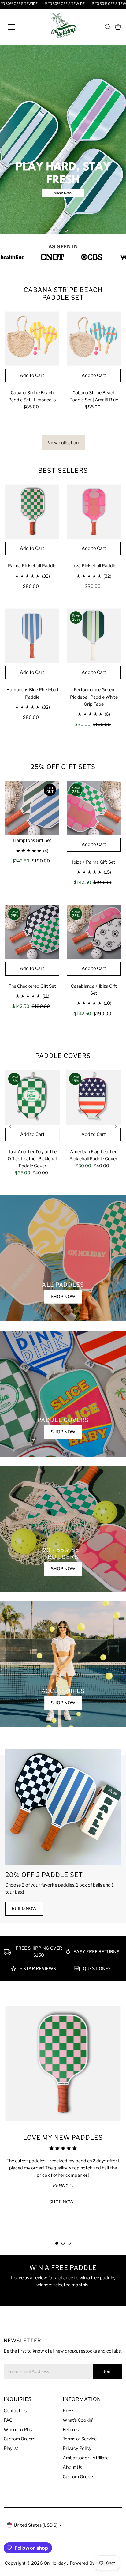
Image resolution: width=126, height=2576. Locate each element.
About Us (72, 2467)
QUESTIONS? (97, 1969)
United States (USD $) (36, 2525)
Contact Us (15, 2411)
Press (69, 2411)
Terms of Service (80, 2439)
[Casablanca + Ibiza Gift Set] (94, 932)
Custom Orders (19, 2439)
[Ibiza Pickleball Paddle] (94, 511)
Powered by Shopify (91, 2563)
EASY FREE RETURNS (96, 1952)
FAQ (8, 2420)
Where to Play (18, 2430)
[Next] (115, 1126)
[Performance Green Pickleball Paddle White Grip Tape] (94, 635)
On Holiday (55, 2563)
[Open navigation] (17, 27)
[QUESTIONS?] (77, 1970)
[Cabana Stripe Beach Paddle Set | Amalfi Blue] (94, 338)
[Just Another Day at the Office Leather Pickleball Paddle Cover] (33, 1097)
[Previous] (11, 1126)
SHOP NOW (63, 1297)
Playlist (11, 2448)
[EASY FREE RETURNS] (68, 1953)
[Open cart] (118, 27)
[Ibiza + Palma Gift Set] (94, 808)
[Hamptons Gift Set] (32, 808)
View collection (63, 443)
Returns (71, 2430)
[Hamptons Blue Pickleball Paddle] (32, 635)
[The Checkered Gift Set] (32, 932)
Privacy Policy (77, 2448)
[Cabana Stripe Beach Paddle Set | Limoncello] (32, 338)
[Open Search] (108, 27)
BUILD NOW (24, 1909)
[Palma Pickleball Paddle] (32, 511)
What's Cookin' (78, 2420)
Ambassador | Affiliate (86, 2458)
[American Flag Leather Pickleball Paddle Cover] (93, 1097)
